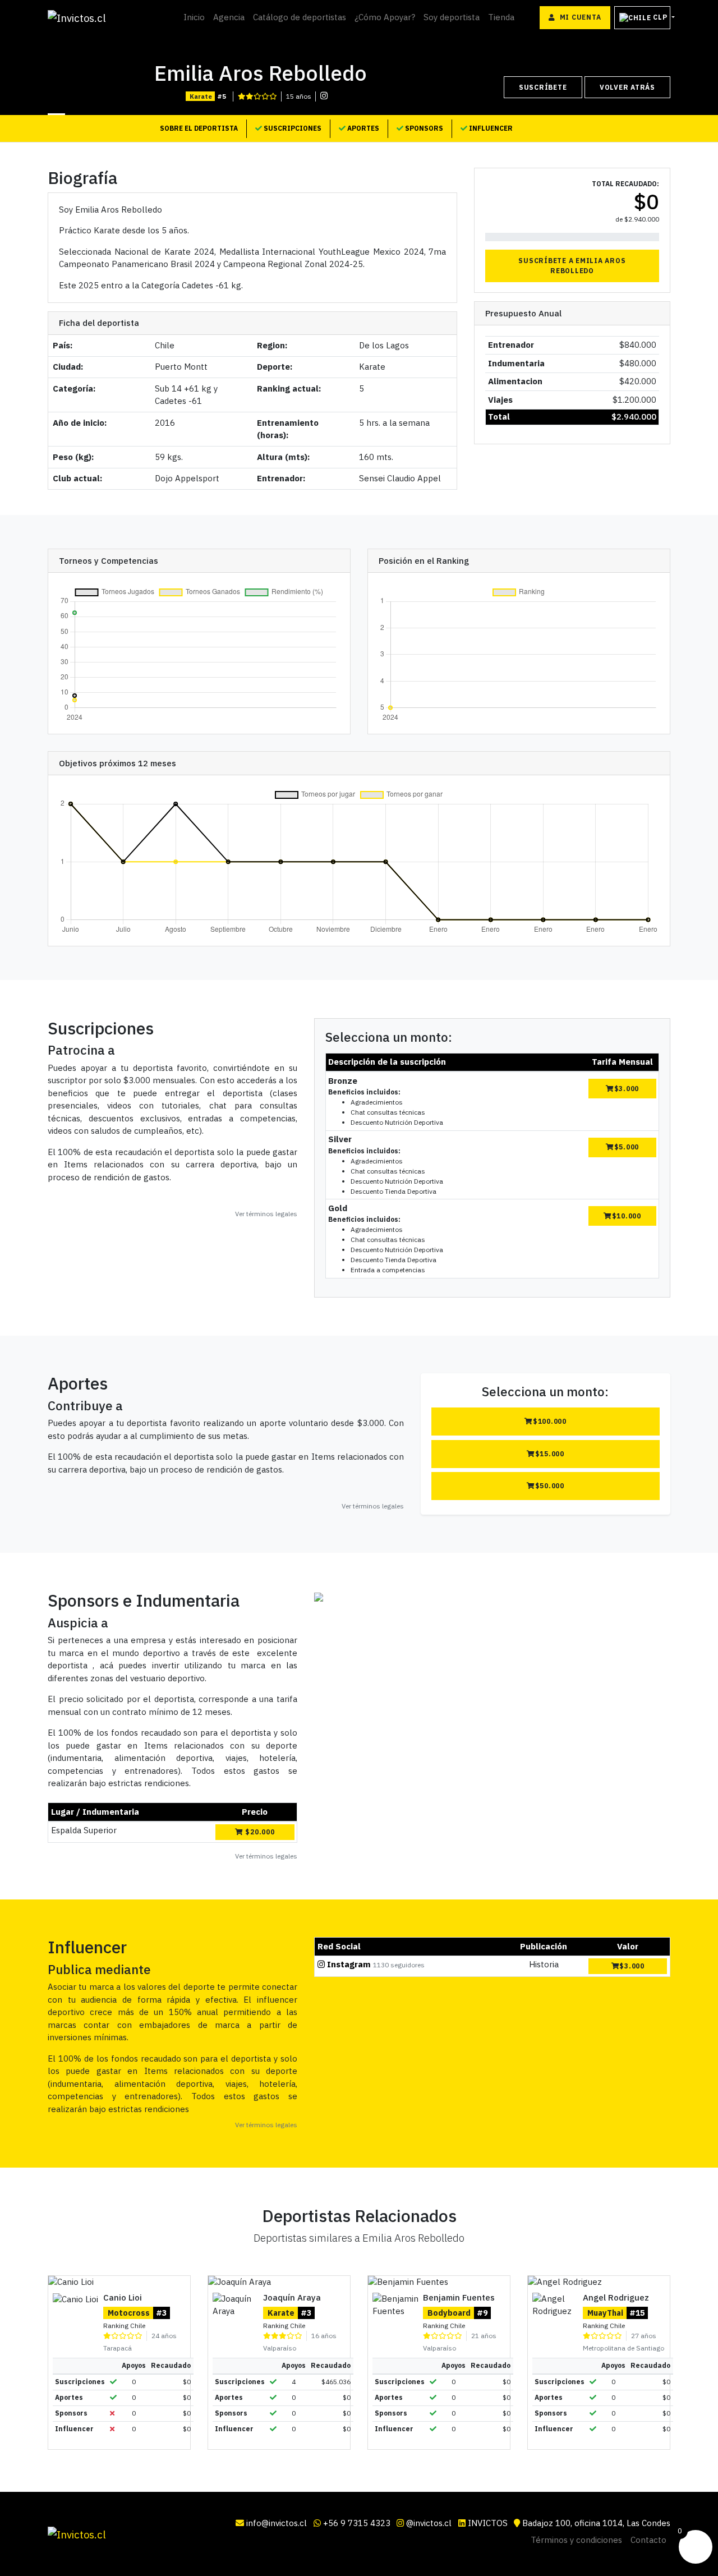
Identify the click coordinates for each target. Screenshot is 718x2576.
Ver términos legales (266, 1214)
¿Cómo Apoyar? (385, 17)
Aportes (362, 128)
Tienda (501, 17)
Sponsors (423, 128)
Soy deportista (452, 17)
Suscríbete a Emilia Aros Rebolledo (572, 266)
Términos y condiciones (576, 2540)
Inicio (194, 17)
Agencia (229, 17)
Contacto (648, 2540)
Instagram (349, 1964)
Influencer (490, 128)
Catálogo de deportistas (300, 17)
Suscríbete (543, 87)
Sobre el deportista (199, 128)
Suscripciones (292, 128)
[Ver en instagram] (324, 96)
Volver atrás (627, 87)
